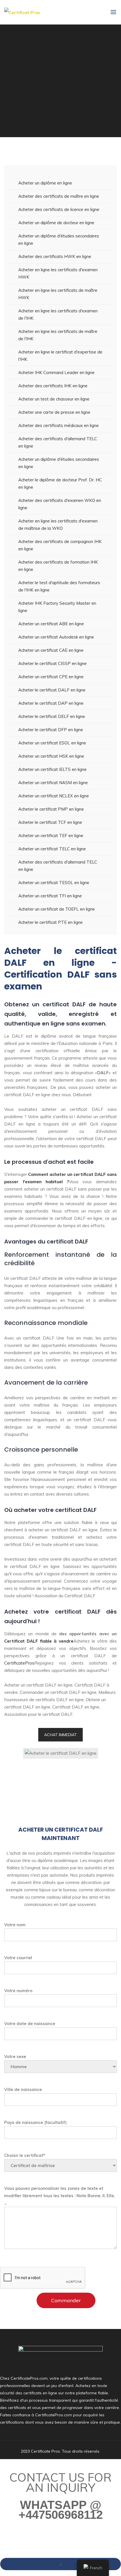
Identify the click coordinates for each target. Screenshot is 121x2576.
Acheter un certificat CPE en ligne (51, 677)
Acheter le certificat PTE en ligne (51, 922)
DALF (103, 1073)
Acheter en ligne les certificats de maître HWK (58, 294)
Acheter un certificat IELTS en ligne (52, 769)
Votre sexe (15, 2056)
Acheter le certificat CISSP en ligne (52, 663)
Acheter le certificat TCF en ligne (50, 822)
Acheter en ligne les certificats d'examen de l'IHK (58, 314)
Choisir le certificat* (25, 2155)
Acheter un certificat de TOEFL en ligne (57, 909)
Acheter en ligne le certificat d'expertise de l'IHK (60, 356)
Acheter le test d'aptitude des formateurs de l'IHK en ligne (59, 586)
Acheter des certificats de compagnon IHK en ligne (60, 545)
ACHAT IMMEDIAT (60, 1735)
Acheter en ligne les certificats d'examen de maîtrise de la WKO (58, 525)
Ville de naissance (23, 2089)
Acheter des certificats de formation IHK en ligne (58, 566)
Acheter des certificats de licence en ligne (59, 209)
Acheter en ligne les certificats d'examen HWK (58, 273)
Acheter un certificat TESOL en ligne (54, 883)
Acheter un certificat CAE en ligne (51, 650)
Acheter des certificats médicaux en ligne (59, 425)
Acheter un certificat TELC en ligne (52, 849)
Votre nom (15, 1925)
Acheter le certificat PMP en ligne (51, 809)
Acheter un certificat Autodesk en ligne (56, 637)
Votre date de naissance (30, 2024)
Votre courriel (18, 1958)
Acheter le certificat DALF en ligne (52, 690)
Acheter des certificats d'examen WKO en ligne (60, 504)
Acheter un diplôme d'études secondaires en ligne (59, 240)
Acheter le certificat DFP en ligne (51, 730)
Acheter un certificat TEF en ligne (51, 836)
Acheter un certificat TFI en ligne (50, 896)
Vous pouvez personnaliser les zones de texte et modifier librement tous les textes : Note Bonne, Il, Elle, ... (60, 2196)
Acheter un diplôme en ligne (45, 183)
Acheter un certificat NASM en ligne (53, 783)
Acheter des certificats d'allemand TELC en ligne (58, 442)
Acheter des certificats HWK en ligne (55, 256)
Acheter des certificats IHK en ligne (53, 386)
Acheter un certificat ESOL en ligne (52, 743)
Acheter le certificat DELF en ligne (52, 716)
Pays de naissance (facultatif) (35, 2122)
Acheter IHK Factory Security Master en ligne (57, 607)
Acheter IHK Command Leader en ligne (56, 372)
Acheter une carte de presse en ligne (54, 412)
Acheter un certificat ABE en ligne (51, 624)
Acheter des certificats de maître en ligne (59, 196)
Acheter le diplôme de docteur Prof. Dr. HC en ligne (60, 483)
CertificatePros (19, 1663)
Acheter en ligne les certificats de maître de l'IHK (58, 335)
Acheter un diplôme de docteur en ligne (56, 223)
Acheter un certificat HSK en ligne (51, 756)
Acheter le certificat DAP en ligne (51, 703)
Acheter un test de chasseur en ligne (54, 399)
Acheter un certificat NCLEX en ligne (54, 796)
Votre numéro (18, 1991)
